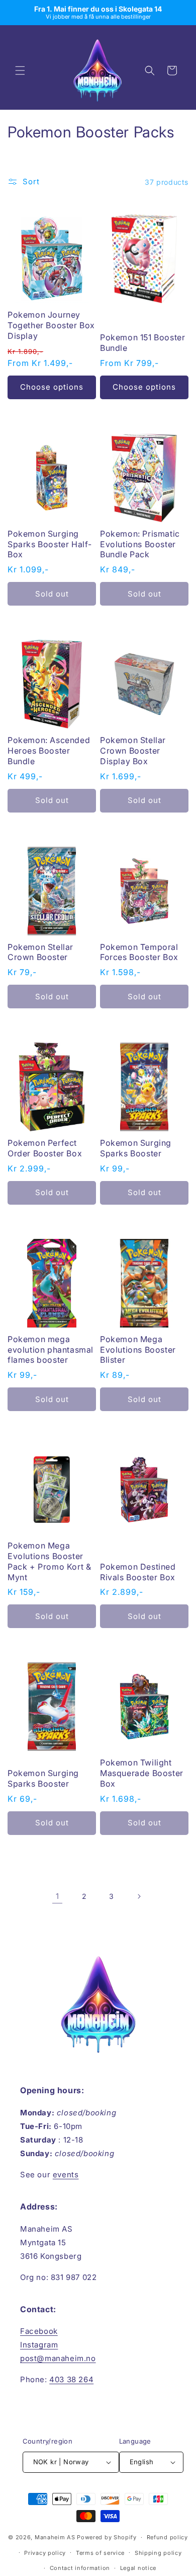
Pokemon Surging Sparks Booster (136, 1148)
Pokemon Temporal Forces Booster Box (139, 952)
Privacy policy (45, 2553)
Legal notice (138, 2568)
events (66, 2175)
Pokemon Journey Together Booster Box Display (51, 325)
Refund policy (167, 2537)
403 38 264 (71, 2379)
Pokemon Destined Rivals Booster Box (138, 1572)
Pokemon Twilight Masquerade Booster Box (142, 1773)
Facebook (39, 2331)
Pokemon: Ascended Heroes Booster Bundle (49, 751)
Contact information (80, 2568)
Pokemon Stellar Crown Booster (40, 952)
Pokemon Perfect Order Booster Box (45, 1148)
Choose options (52, 387)
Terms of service (100, 2553)
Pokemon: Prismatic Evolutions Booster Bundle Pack (140, 544)
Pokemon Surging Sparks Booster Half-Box (50, 544)
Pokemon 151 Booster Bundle (142, 343)
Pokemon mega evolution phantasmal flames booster (51, 1350)
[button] (20, 70)
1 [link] (58, 1896)
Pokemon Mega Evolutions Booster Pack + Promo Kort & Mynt (49, 1561)
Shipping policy (158, 2553)
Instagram (39, 2345)
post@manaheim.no (58, 2358)
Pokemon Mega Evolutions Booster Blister (138, 1350)
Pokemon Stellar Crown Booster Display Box (133, 751)
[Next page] (139, 1896)
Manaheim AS (55, 2537)
